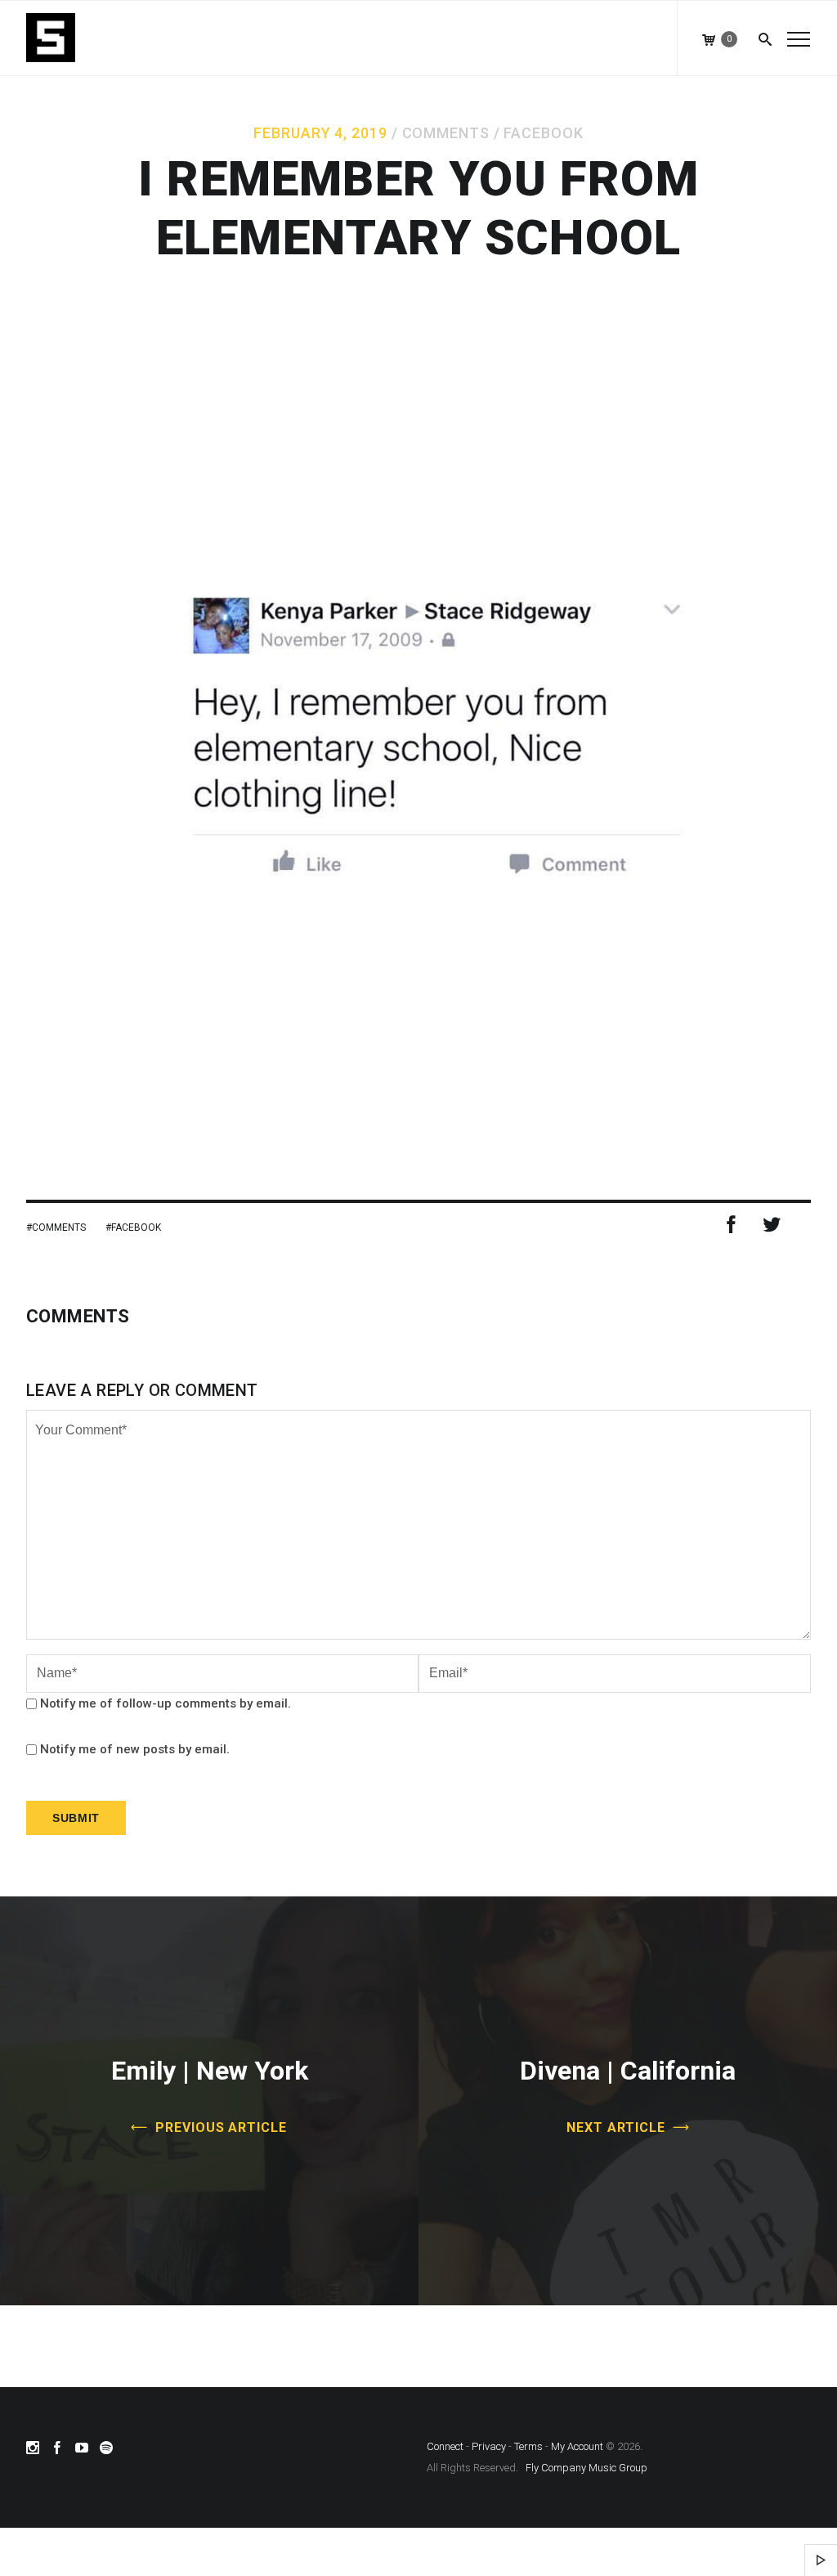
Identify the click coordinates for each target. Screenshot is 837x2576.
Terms (528, 2446)
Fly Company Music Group (586, 2468)
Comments (446, 133)
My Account (577, 2446)
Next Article (616, 2127)
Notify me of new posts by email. (135, 1749)
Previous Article (221, 2127)
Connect (445, 2446)
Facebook (543, 133)
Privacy (489, 2446)
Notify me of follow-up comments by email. (166, 1703)
